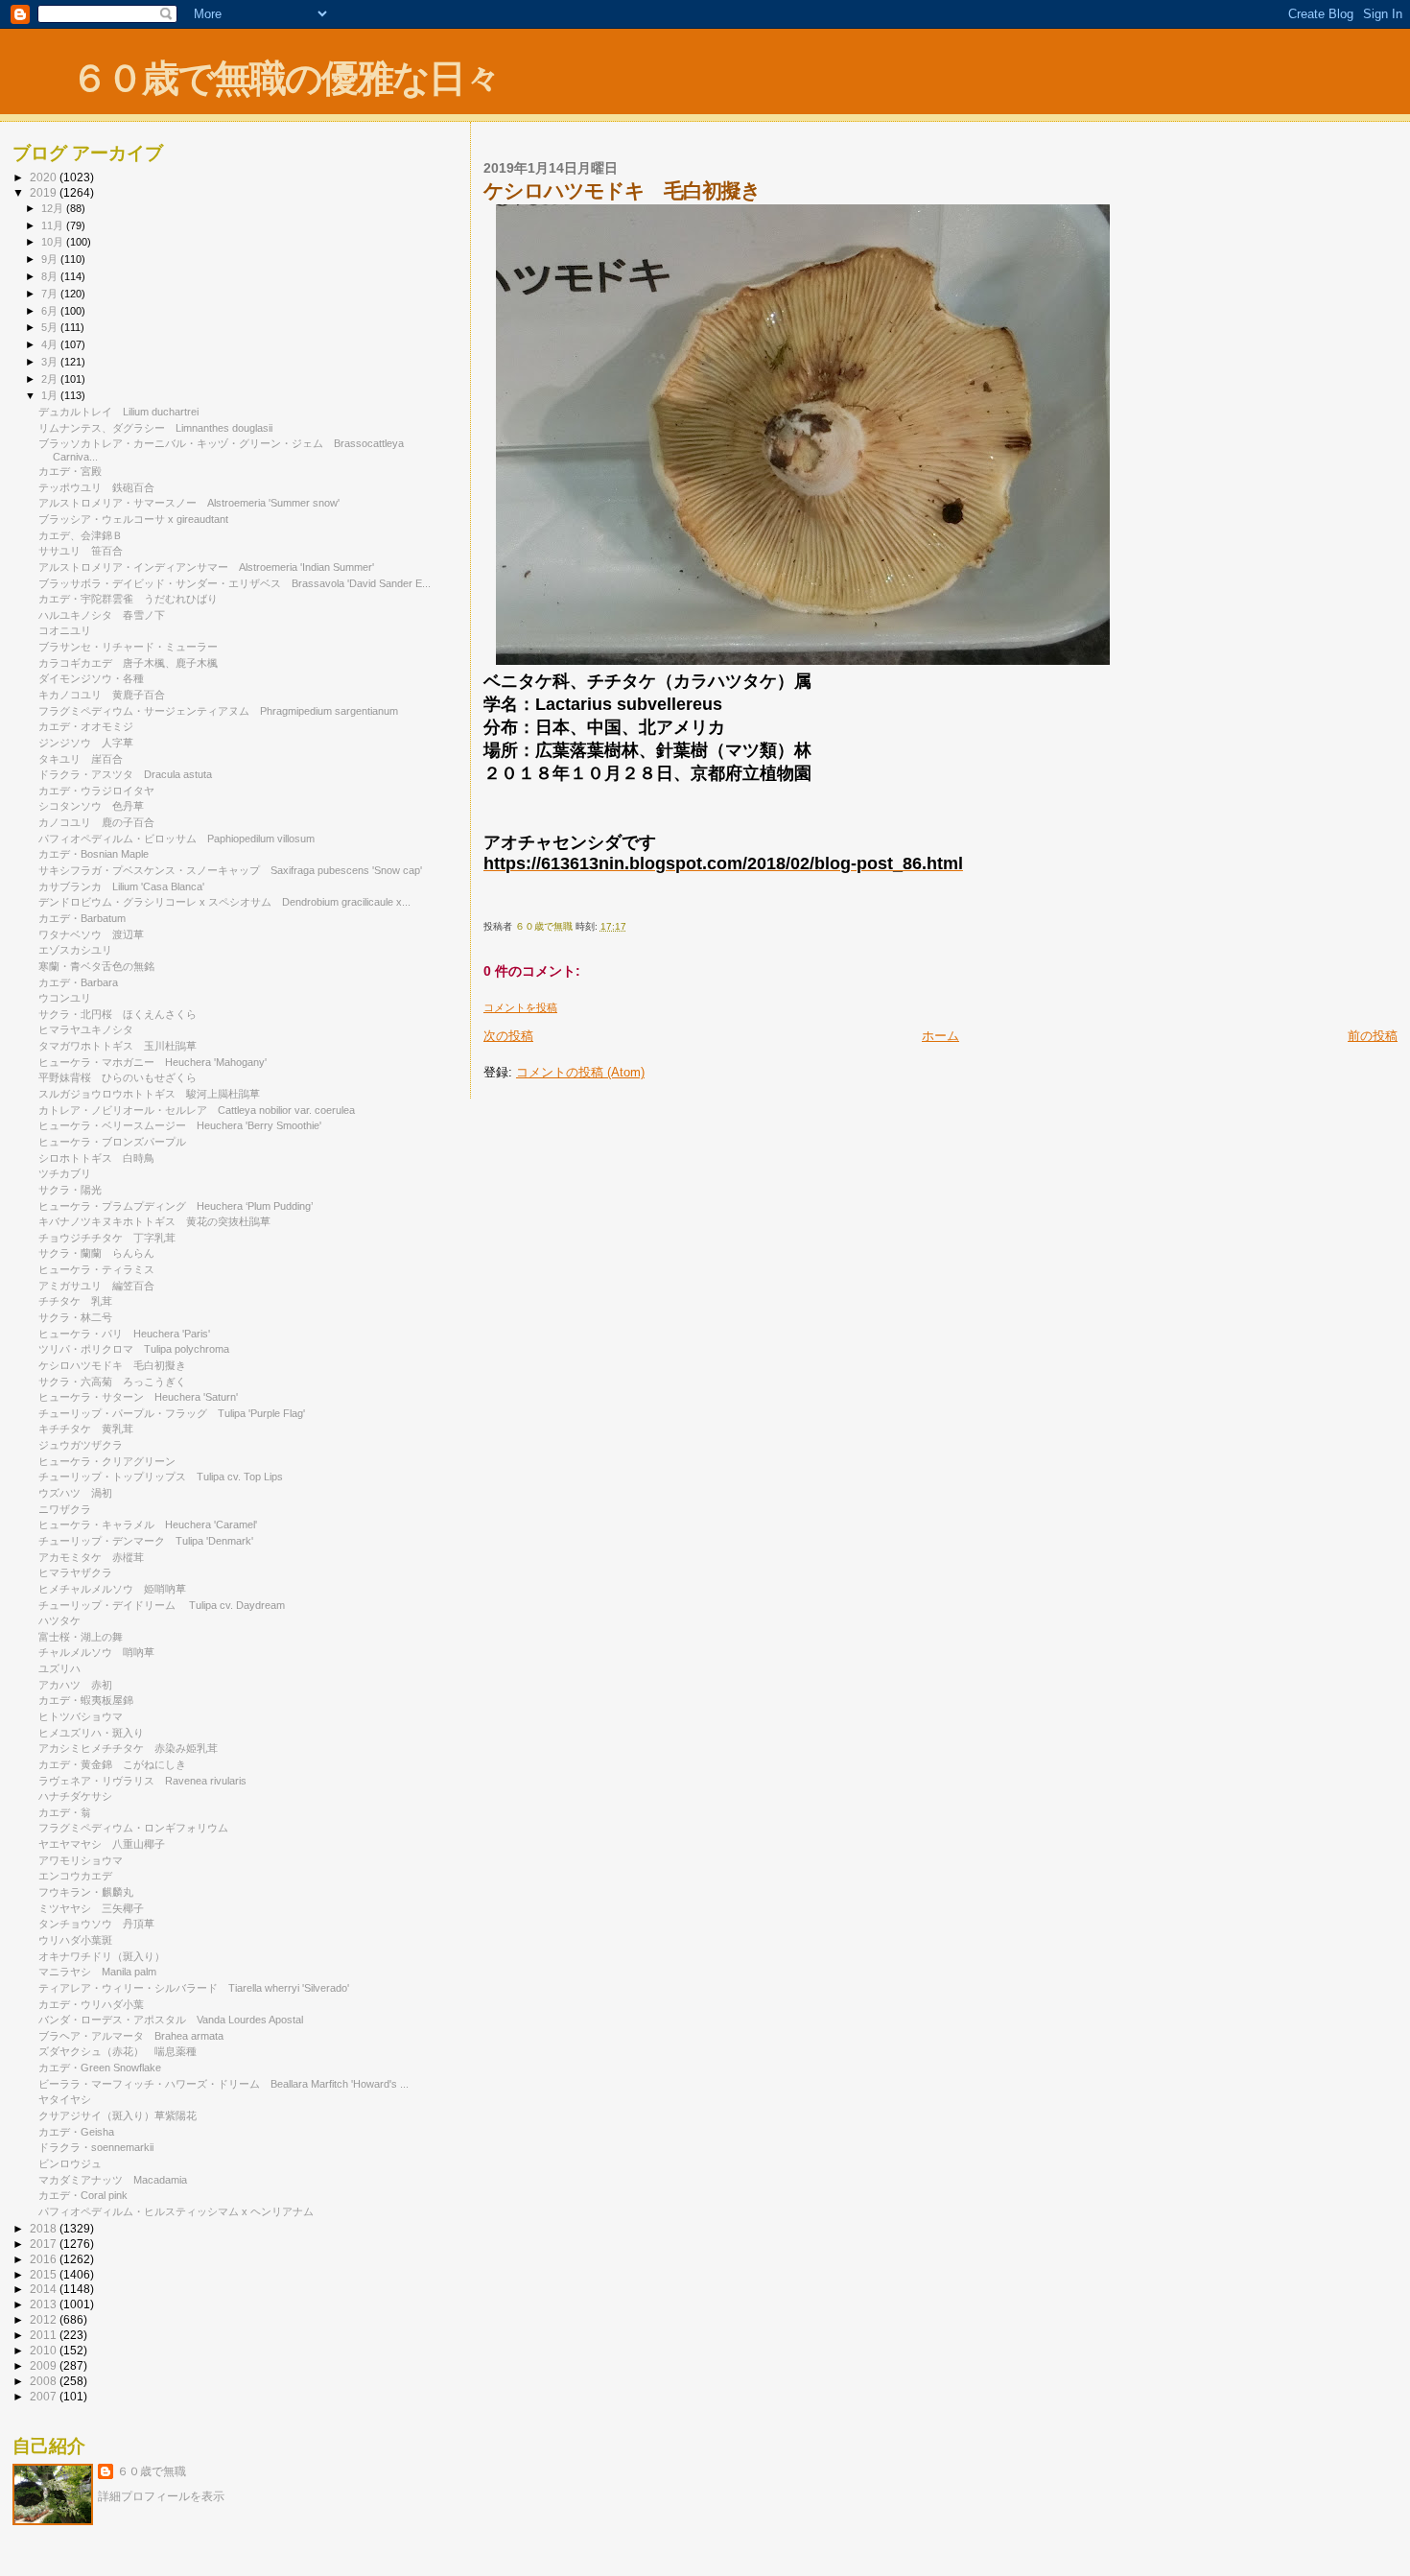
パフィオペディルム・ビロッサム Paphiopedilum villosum (176, 839)
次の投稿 (508, 1036)
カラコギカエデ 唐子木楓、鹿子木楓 (128, 663)
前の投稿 (1373, 1036)
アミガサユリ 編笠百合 (96, 1286)
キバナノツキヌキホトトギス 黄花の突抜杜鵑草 (154, 1221)
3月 (51, 362)
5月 (51, 327)
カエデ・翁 (65, 1812)
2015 (45, 2274)
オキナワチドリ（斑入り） (102, 1956)
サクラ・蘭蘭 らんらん (96, 1253)
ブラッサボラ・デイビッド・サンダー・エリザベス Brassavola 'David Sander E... (235, 583)
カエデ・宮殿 (70, 471)
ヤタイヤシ (65, 2099)
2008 (45, 2381)
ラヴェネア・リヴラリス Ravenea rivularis (142, 1781)
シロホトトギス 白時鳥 (96, 1158)
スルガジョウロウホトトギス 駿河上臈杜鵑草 (149, 1094)
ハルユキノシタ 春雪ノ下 (102, 615)
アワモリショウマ (81, 1860)
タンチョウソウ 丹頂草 (96, 1924)
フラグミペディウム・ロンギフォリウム (133, 1828)
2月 (51, 379)
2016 (45, 2259)
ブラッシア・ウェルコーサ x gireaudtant (133, 519)
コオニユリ (65, 630)
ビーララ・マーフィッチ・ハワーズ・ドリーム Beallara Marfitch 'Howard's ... (223, 2084)
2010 (45, 2350)
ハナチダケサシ (75, 1796)
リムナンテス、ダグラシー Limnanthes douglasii (155, 428)
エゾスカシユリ (75, 950)
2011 (45, 2335)
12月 (54, 208)
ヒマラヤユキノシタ (86, 1029)
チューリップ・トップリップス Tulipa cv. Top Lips (161, 1477)
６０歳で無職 (152, 2471)
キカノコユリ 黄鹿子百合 (102, 695)
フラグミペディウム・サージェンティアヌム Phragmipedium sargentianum (218, 711)
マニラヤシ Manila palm (97, 1972)
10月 (54, 242)
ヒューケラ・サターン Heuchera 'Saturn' (138, 1397)
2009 (45, 2365)
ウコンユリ (65, 998)
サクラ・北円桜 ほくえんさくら (117, 1014)
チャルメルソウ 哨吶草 (96, 1652)
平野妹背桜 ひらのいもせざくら (117, 1077)
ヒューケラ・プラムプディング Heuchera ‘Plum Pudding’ (176, 1206)
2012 (45, 2319)
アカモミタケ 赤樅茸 (91, 1557)
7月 (51, 294)
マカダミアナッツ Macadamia (113, 2180)
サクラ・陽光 (70, 1190)
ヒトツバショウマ (81, 1716)
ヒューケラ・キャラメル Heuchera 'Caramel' (148, 1524)
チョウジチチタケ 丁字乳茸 (107, 1238)
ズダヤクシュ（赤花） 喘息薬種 (117, 2051)
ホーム (940, 1036)
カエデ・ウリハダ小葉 (91, 2004)
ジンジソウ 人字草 (86, 743)
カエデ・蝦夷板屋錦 (86, 1700)
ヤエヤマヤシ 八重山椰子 (102, 1844)
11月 (54, 225)
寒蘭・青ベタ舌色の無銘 (96, 966)
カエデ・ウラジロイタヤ (96, 791)
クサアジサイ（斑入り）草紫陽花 (117, 2115)
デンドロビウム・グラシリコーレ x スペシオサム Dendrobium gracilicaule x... (224, 902)
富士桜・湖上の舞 (81, 1637)
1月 (51, 395)
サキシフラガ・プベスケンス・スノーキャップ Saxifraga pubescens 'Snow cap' (230, 870)
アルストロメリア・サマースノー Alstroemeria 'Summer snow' (189, 503)
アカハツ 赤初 (75, 1685)
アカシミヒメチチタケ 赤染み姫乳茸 (128, 1748)
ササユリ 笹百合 (81, 551)
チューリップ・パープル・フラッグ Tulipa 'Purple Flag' (172, 1413)
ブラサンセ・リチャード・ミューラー (128, 647)
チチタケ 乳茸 (75, 1301)
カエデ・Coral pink (83, 2195)
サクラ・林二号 (75, 1317)
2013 (45, 2304)
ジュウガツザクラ (81, 1445)
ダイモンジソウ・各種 (91, 678)
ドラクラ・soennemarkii (96, 2147)
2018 (45, 2228)
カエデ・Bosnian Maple (94, 854)
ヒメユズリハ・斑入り (91, 1733)
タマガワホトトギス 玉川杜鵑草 (117, 1046)
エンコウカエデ (75, 1876)
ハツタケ (59, 1620)
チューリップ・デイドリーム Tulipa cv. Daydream (162, 1605)
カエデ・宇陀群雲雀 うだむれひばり (128, 599)
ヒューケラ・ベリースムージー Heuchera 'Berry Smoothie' (180, 1125)
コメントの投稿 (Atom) (580, 1072)
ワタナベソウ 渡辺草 (91, 934)
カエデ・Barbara (78, 982)
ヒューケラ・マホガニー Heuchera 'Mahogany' (153, 1062)
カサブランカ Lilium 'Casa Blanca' (121, 886)
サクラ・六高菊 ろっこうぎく (112, 1382)
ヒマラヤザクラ (75, 1572)
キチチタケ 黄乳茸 (86, 1429)
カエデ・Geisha (76, 2132)
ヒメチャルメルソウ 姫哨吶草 (112, 1589)
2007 (45, 2396)
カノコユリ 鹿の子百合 (96, 822)
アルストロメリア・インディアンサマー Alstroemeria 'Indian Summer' (206, 567)
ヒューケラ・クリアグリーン (112, 1461)
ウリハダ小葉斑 (75, 1940)
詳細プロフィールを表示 (161, 2496)
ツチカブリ (70, 1173)
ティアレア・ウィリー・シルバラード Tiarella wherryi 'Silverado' (194, 1988)
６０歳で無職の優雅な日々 (285, 78)
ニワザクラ (65, 1509)
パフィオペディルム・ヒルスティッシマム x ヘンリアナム (176, 2211)
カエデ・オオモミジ (86, 726)
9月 (51, 259)
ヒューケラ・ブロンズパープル (117, 1142)
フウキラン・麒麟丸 (86, 1892)
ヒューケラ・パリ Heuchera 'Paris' (124, 1334)
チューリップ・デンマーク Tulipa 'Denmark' (146, 1541)
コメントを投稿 (520, 1007)
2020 (45, 177)
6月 (51, 311)
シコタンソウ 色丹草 (91, 806)
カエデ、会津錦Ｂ (81, 535)
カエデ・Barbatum (82, 918)
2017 (45, 2244)
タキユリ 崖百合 (81, 759)
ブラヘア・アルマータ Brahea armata (131, 2036)
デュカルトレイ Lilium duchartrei (118, 412)
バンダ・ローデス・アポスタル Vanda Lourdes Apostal (171, 2020)
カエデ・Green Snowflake (100, 2068)
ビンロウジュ (70, 2163)
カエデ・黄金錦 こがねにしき (112, 1764)
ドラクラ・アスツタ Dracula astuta (125, 774)
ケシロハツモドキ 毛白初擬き (112, 1365)
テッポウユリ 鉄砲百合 (96, 487)
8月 (51, 276)
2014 (45, 2289)
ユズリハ (59, 1668)
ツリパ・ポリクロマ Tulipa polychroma (134, 1349)
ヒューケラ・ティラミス (102, 1269)
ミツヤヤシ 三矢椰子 (91, 1908)
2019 (45, 192)
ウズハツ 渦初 (75, 1493)
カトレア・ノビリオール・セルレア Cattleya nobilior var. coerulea (197, 1110)
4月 (51, 344)
